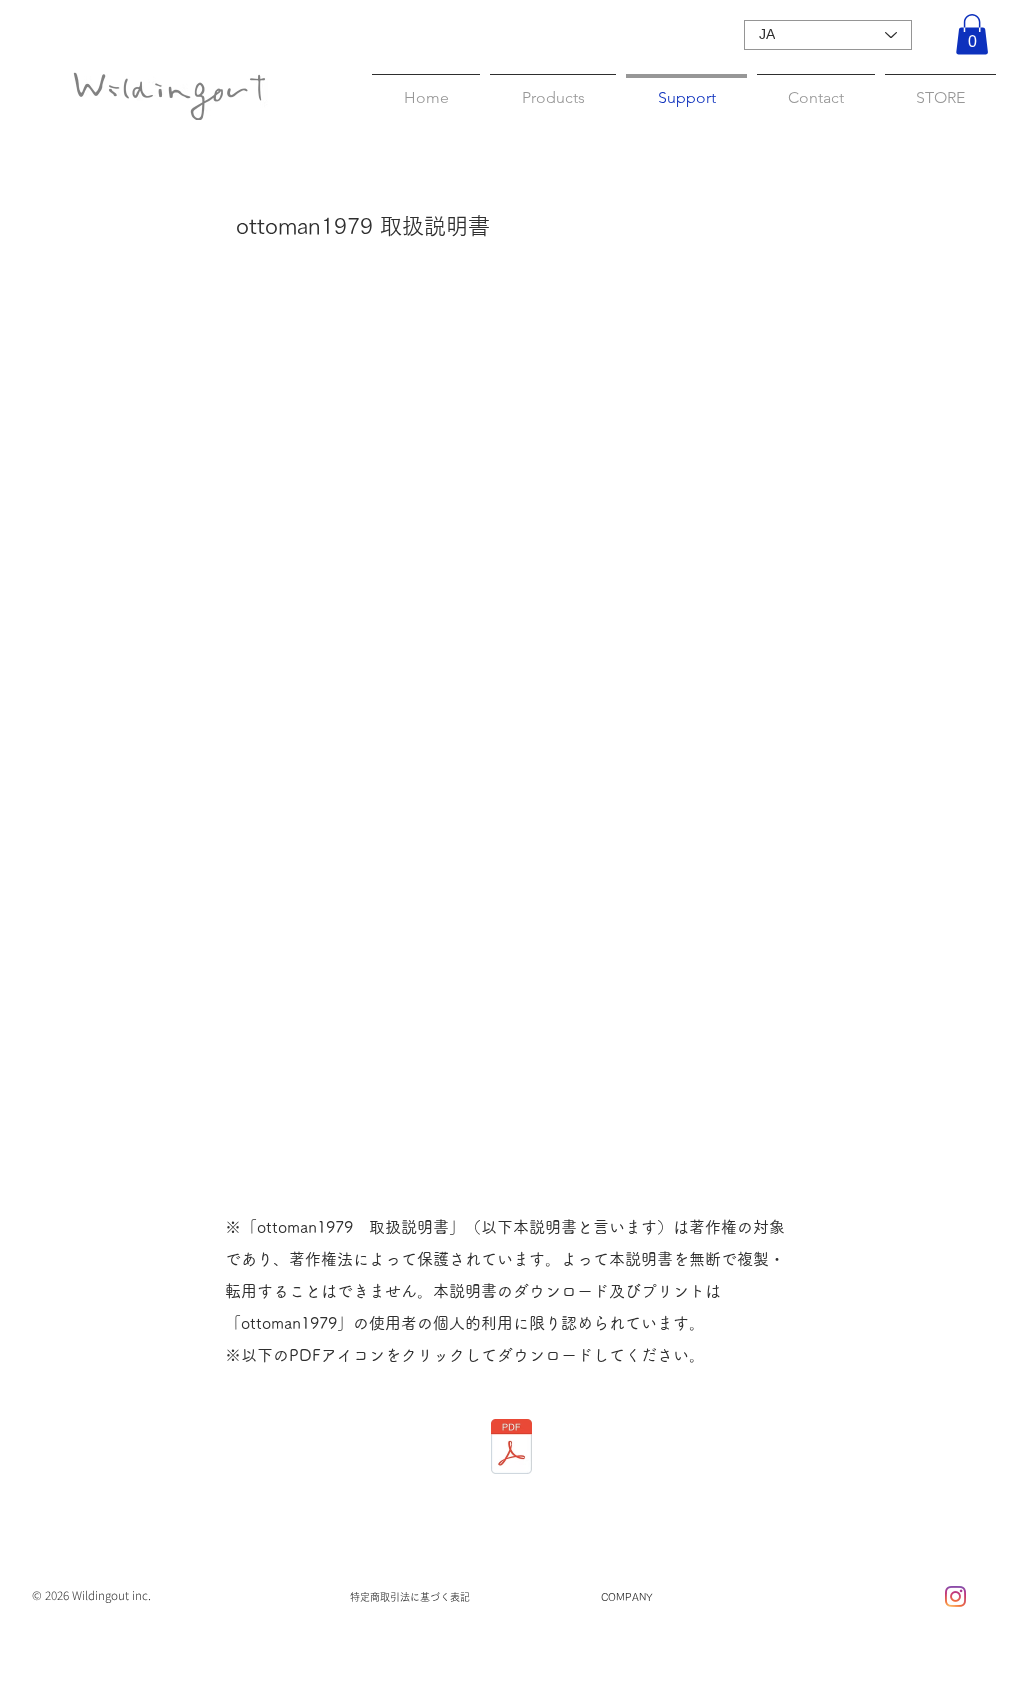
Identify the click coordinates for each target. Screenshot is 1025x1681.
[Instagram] (955, 1596)
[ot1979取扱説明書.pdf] (511, 1448)
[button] (972, 34)
